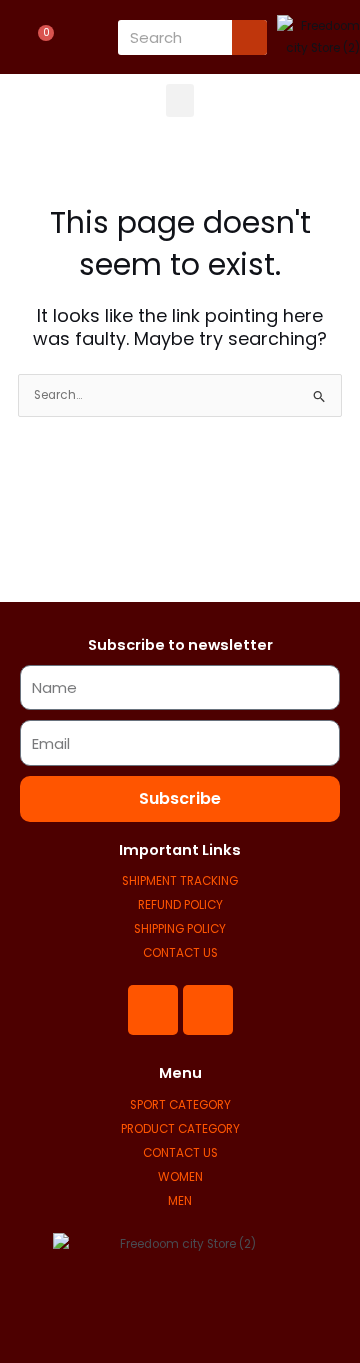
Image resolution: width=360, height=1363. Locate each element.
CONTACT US (180, 953)
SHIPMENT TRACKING (180, 881)
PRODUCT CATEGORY (180, 1129)
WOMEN (180, 1177)
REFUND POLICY (180, 905)
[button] (180, 100)
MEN (180, 1201)
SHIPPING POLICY (180, 929)
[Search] (249, 37)
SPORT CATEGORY (180, 1105)
